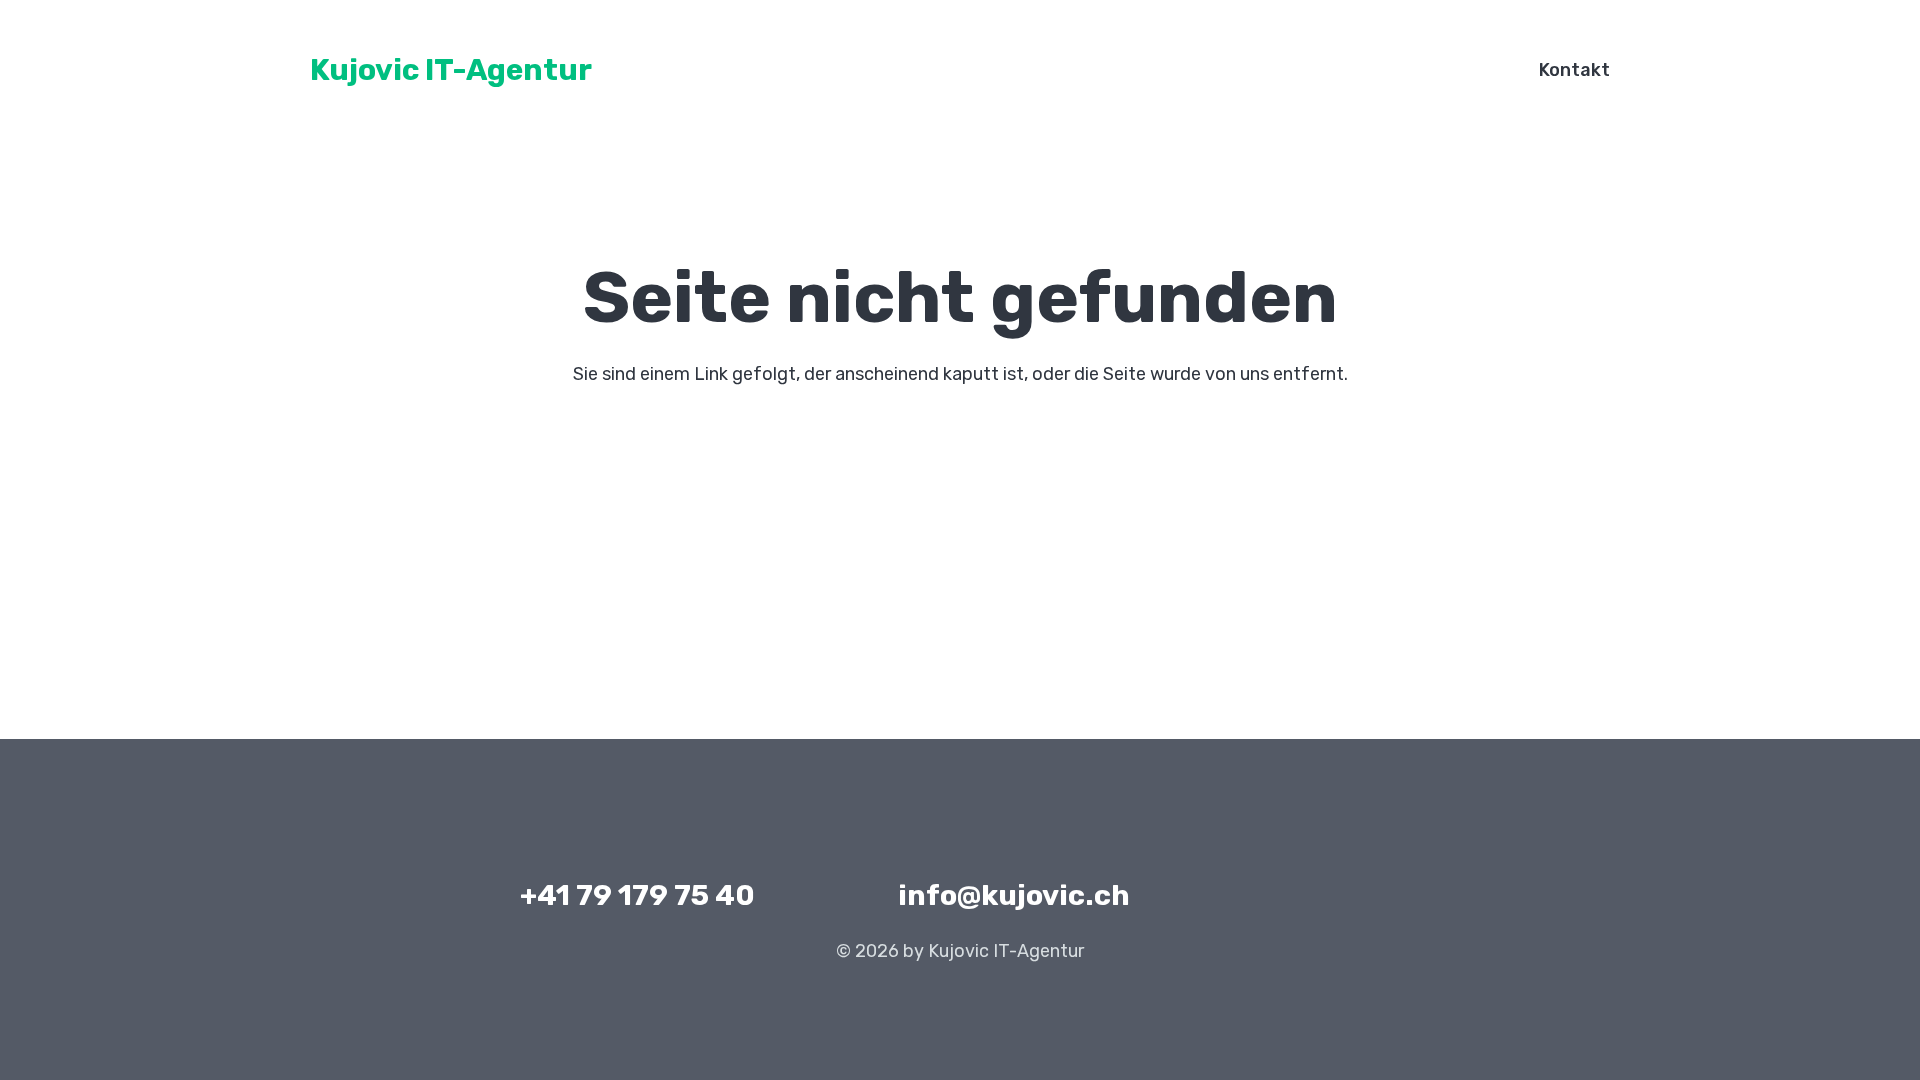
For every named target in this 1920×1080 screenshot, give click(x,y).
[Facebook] (1284, 895)
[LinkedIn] (1336, 895)
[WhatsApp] (1388, 895)
